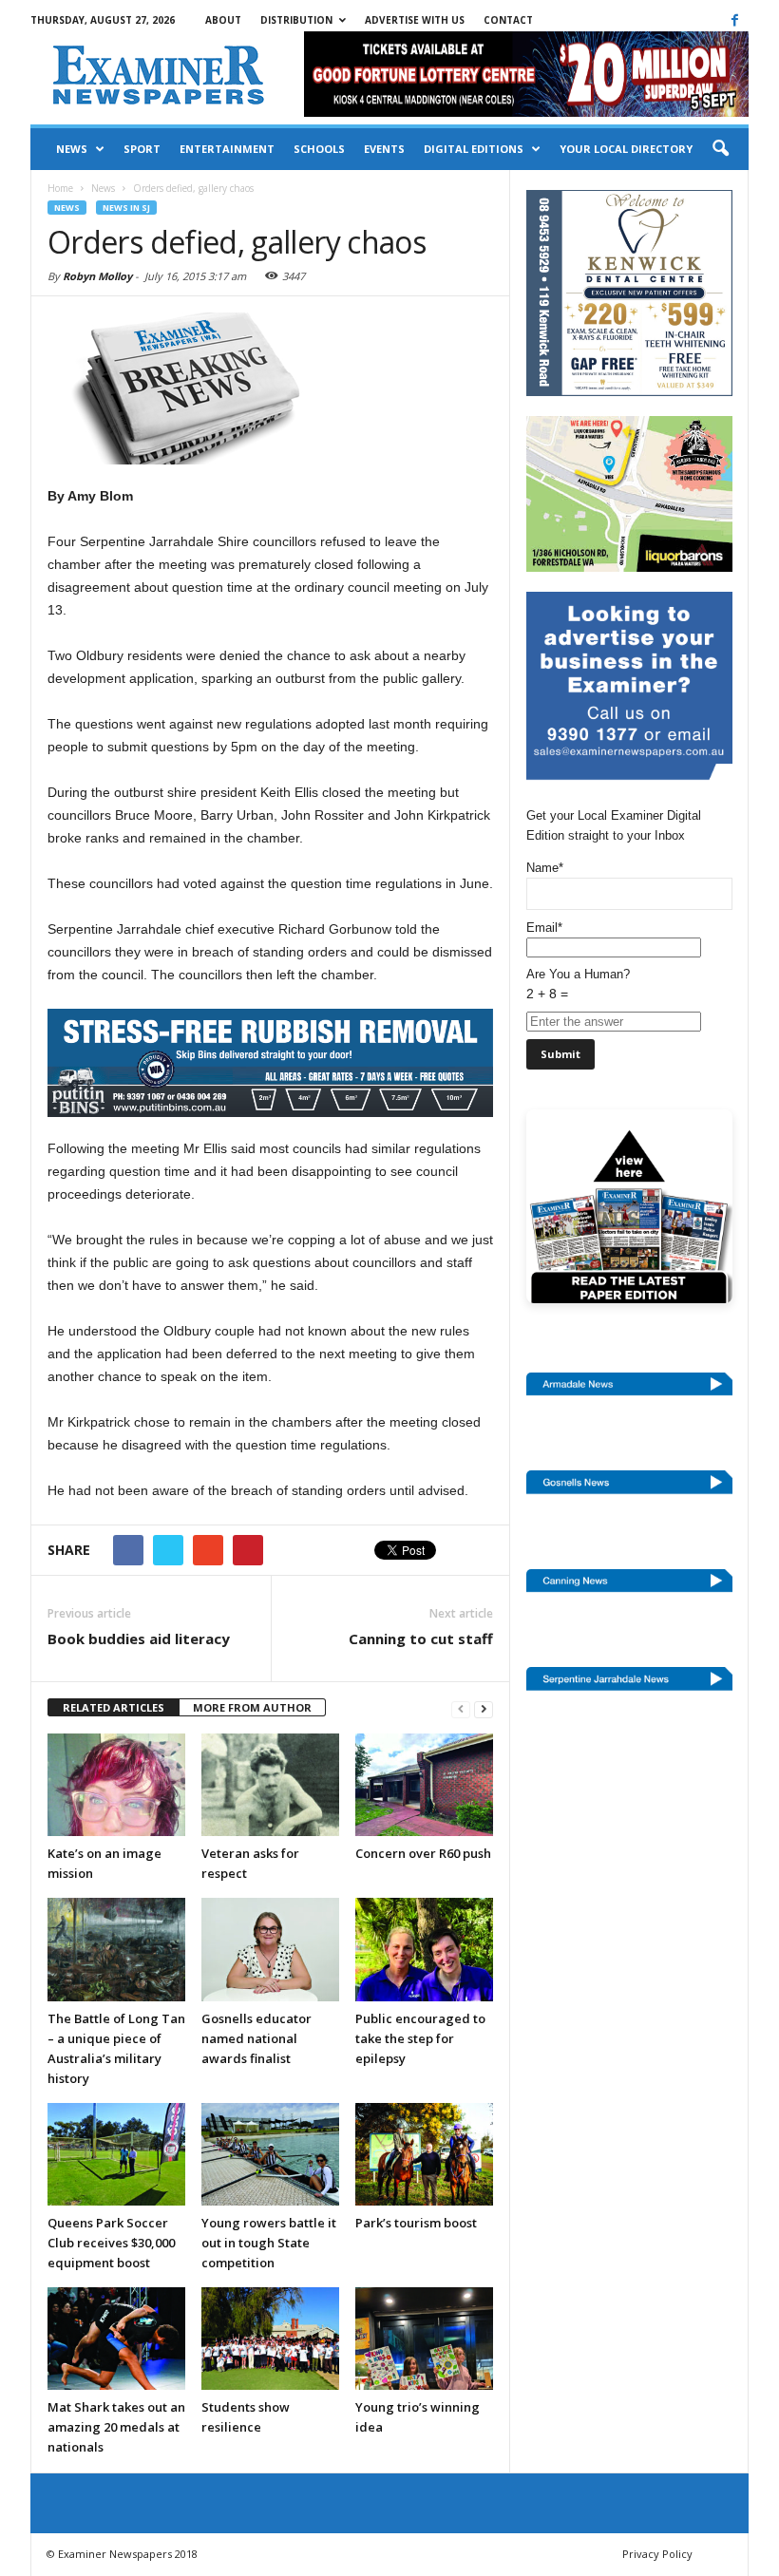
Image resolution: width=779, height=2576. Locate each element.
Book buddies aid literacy (139, 1638)
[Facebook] (734, 20)
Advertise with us (415, 20)
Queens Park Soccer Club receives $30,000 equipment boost (111, 2243)
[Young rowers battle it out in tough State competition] (270, 2154)
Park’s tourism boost (416, 2223)
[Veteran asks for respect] (270, 1785)
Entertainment (227, 149)
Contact (508, 20)
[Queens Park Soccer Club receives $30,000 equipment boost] (116, 2154)
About (223, 20)
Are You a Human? (578, 984)
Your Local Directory (626, 149)
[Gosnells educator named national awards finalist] (270, 1949)
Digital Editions (474, 149)
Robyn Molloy (97, 276)
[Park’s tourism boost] (424, 2154)
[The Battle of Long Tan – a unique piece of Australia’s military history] (116, 1949)
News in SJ (126, 208)
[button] (720, 149)
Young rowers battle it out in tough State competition (269, 2243)
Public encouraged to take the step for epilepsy (420, 2038)
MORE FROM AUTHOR (252, 1707)
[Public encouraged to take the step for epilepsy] (424, 1949)
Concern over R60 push (423, 1853)
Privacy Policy (657, 2554)
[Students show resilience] (270, 2339)
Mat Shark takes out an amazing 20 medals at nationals (116, 2427)
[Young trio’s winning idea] (424, 2339)
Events (384, 149)
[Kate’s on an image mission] (116, 1785)
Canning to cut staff (421, 1638)
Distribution (296, 20)
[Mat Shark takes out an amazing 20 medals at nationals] (116, 2339)
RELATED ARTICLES (114, 1707)
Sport (142, 149)
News (72, 149)
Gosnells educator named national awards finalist (256, 2038)
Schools (319, 149)
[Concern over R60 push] (424, 1785)
